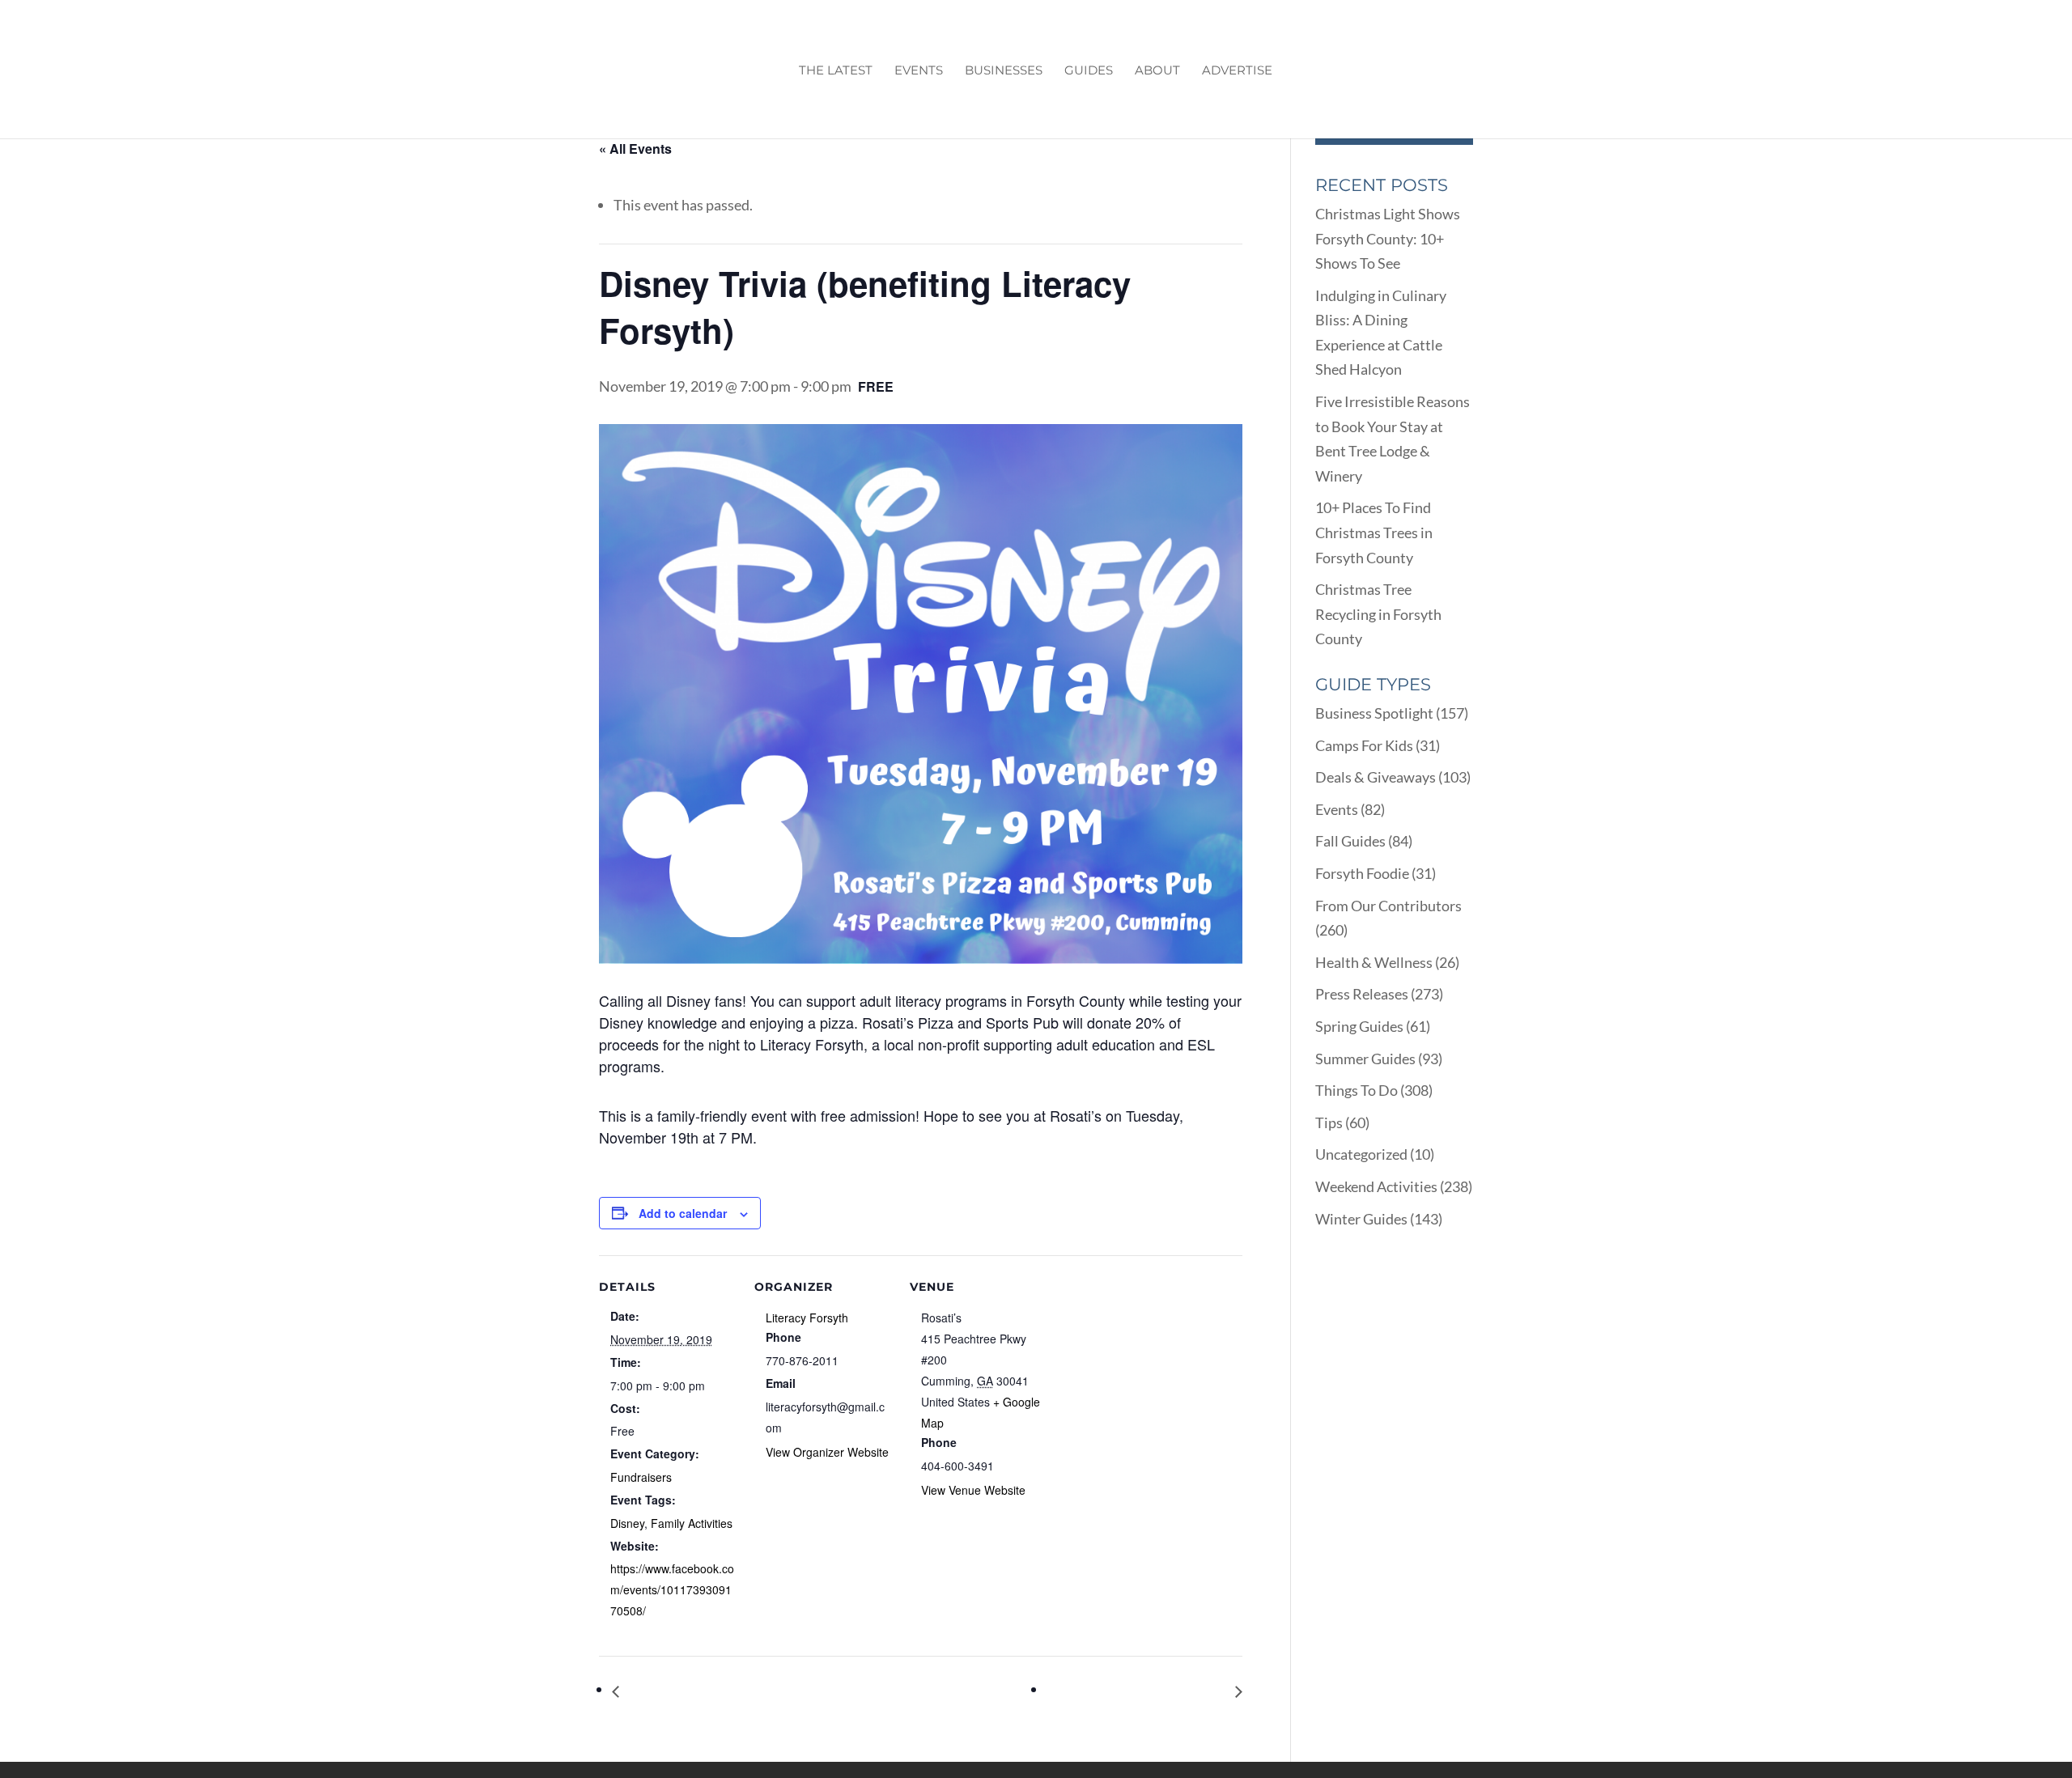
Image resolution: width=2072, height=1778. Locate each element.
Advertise (1237, 71)
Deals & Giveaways (1376, 777)
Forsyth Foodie (1362, 873)
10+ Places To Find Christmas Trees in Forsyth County (1374, 532)
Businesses (1004, 71)
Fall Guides (1350, 841)
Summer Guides (1365, 1059)
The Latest (836, 71)
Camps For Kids (1364, 745)
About (1157, 71)
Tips (1329, 1122)
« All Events (635, 149)
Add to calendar (683, 1213)
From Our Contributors (1388, 906)
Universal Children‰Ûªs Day (1141, 1691)
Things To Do (1357, 1090)
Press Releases (1362, 994)
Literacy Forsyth (807, 1318)
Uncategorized (1361, 1154)
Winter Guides (1361, 1219)
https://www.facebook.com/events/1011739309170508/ (672, 1589)
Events (919, 71)
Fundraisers (641, 1477)
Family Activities (692, 1523)
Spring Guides (1359, 1026)
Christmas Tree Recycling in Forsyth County (1378, 614)
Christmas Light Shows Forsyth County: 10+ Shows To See (1388, 238)
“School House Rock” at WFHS (718, 1691)
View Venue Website (973, 1490)
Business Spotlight (1374, 713)
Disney (627, 1523)
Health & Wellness (1374, 962)
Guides (1089, 71)
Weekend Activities (1376, 1186)
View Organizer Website (827, 1452)
